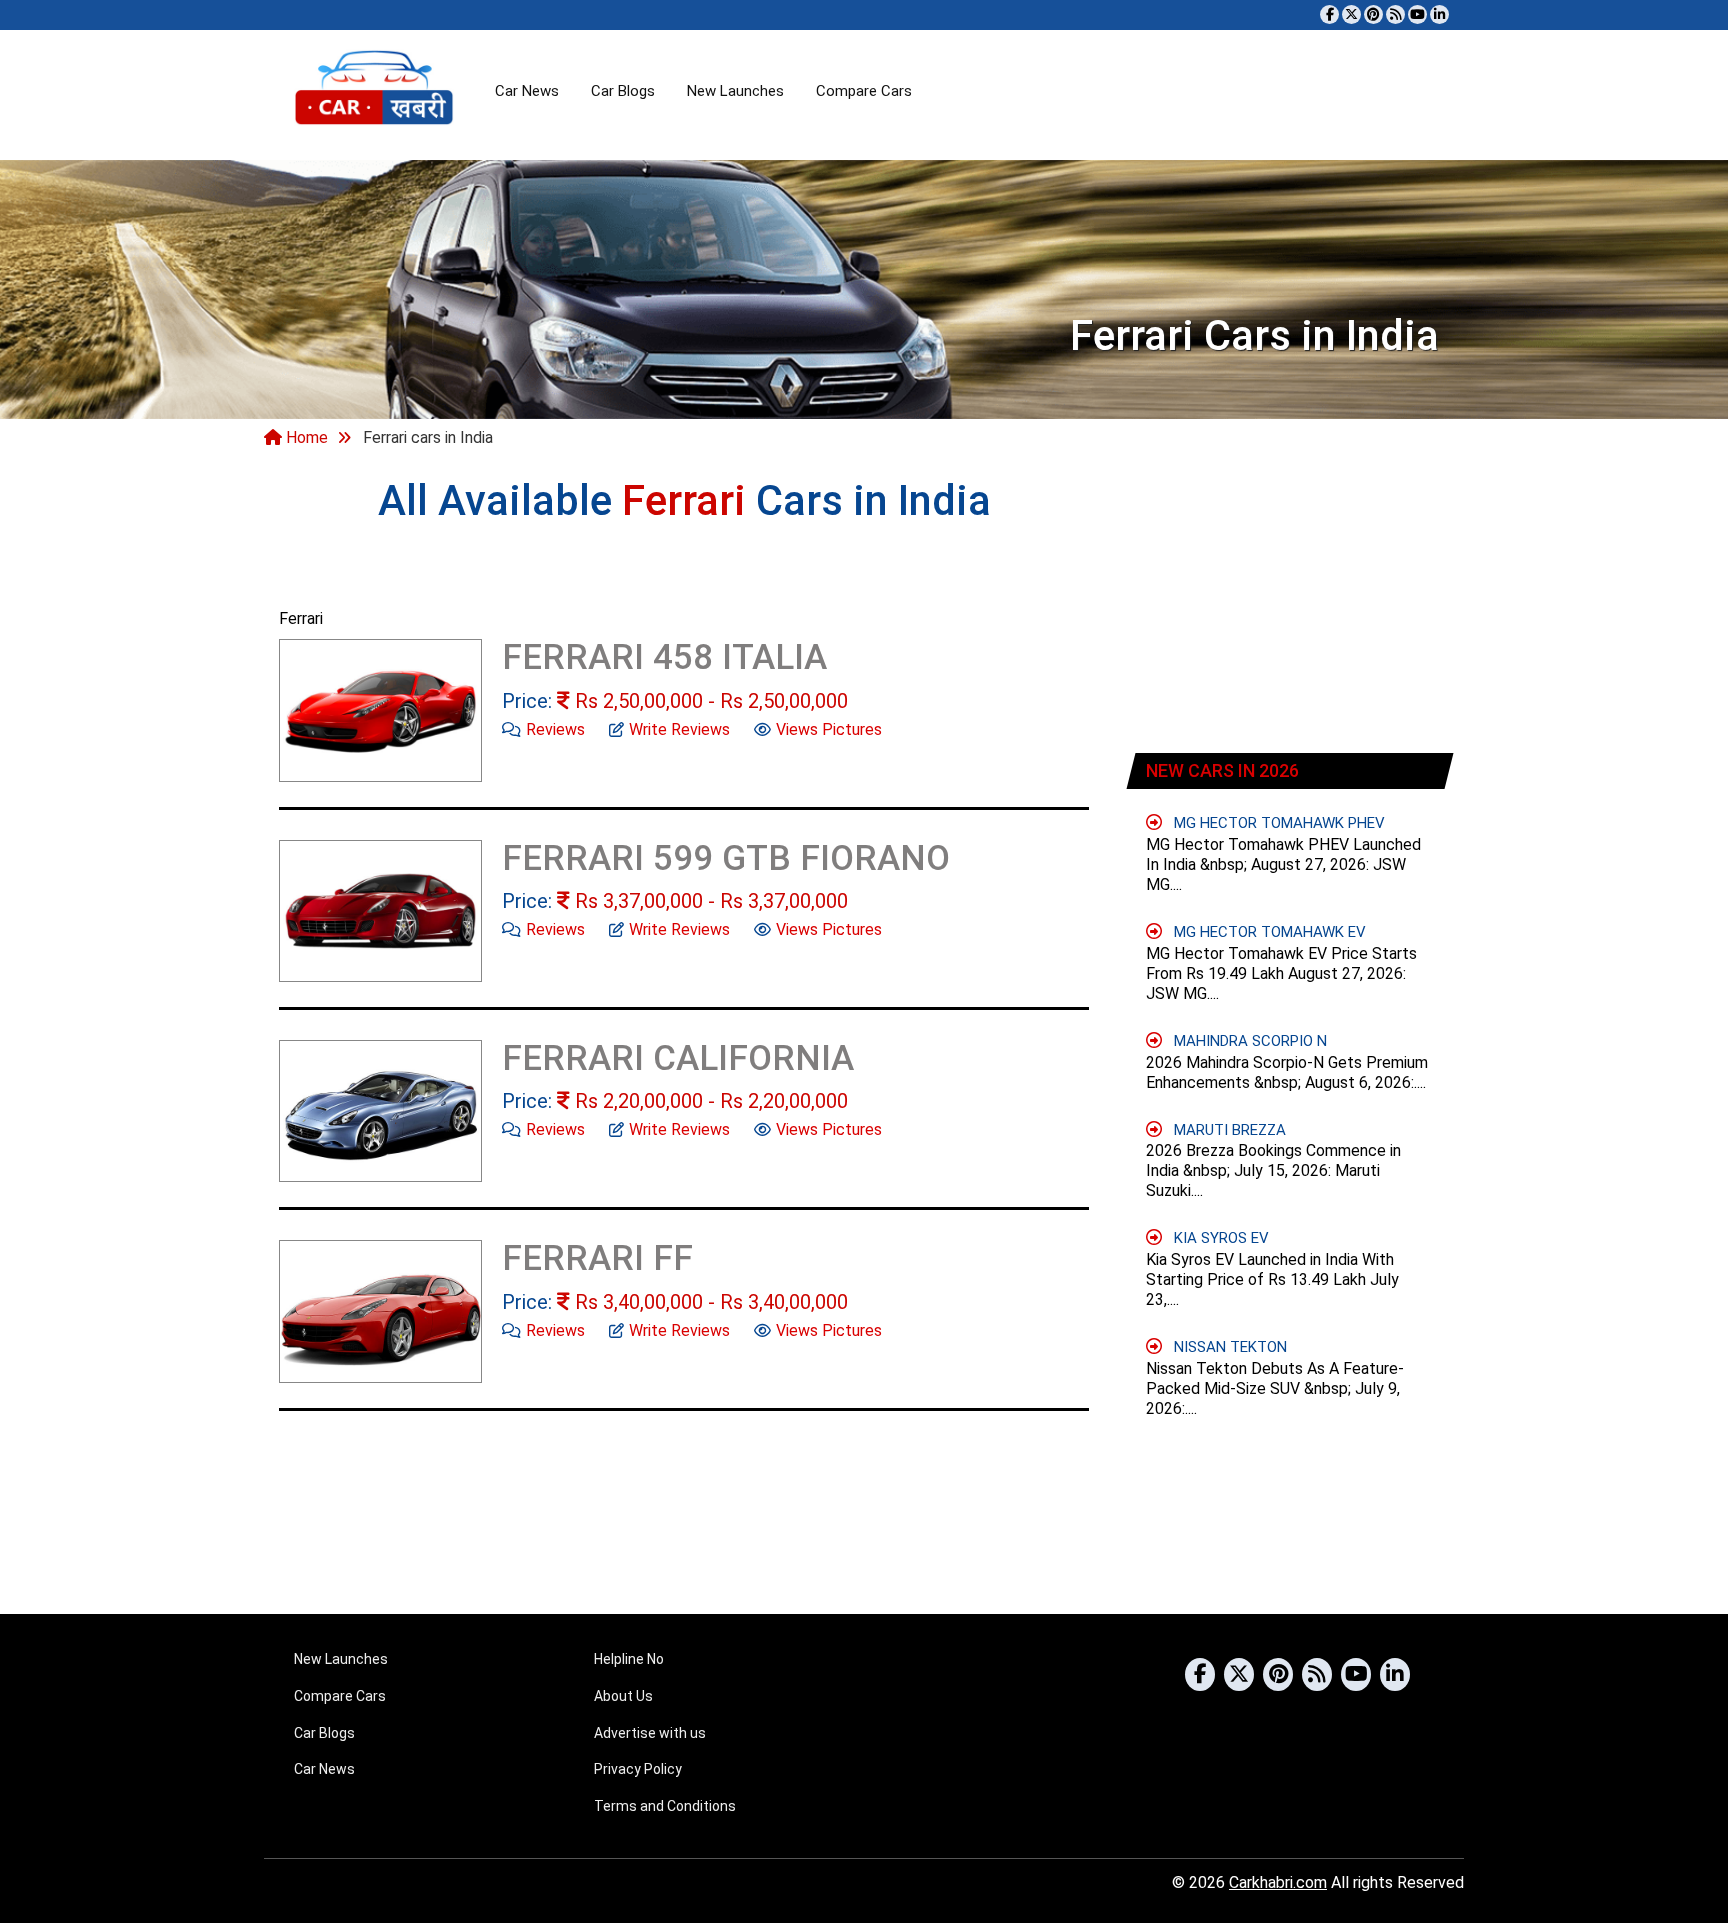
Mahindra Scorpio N (1250, 1041)
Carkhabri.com (1278, 1882)
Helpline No (629, 1659)
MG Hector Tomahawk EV (1270, 932)
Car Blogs (623, 91)
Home (305, 437)
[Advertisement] (1291, 604)
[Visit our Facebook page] (1329, 14)
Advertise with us (650, 1733)
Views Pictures (829, 729)
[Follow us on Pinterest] (1373, 14)
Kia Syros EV (1221, 1238)
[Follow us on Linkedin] (1439, 14)
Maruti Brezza (1230, 1130)
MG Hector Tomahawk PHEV (1279, 823)
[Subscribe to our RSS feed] (1395, 14)
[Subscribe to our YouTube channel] (1417, 14)
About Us (623, 1696)
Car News (527, 91)
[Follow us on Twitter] (1351, 14)
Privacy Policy (638, 1769)
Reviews (555, 729)
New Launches (735, 91)
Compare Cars (864, 91)
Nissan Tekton (1230, 1347)
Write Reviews (679, 729)
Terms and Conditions (665, 1806)
